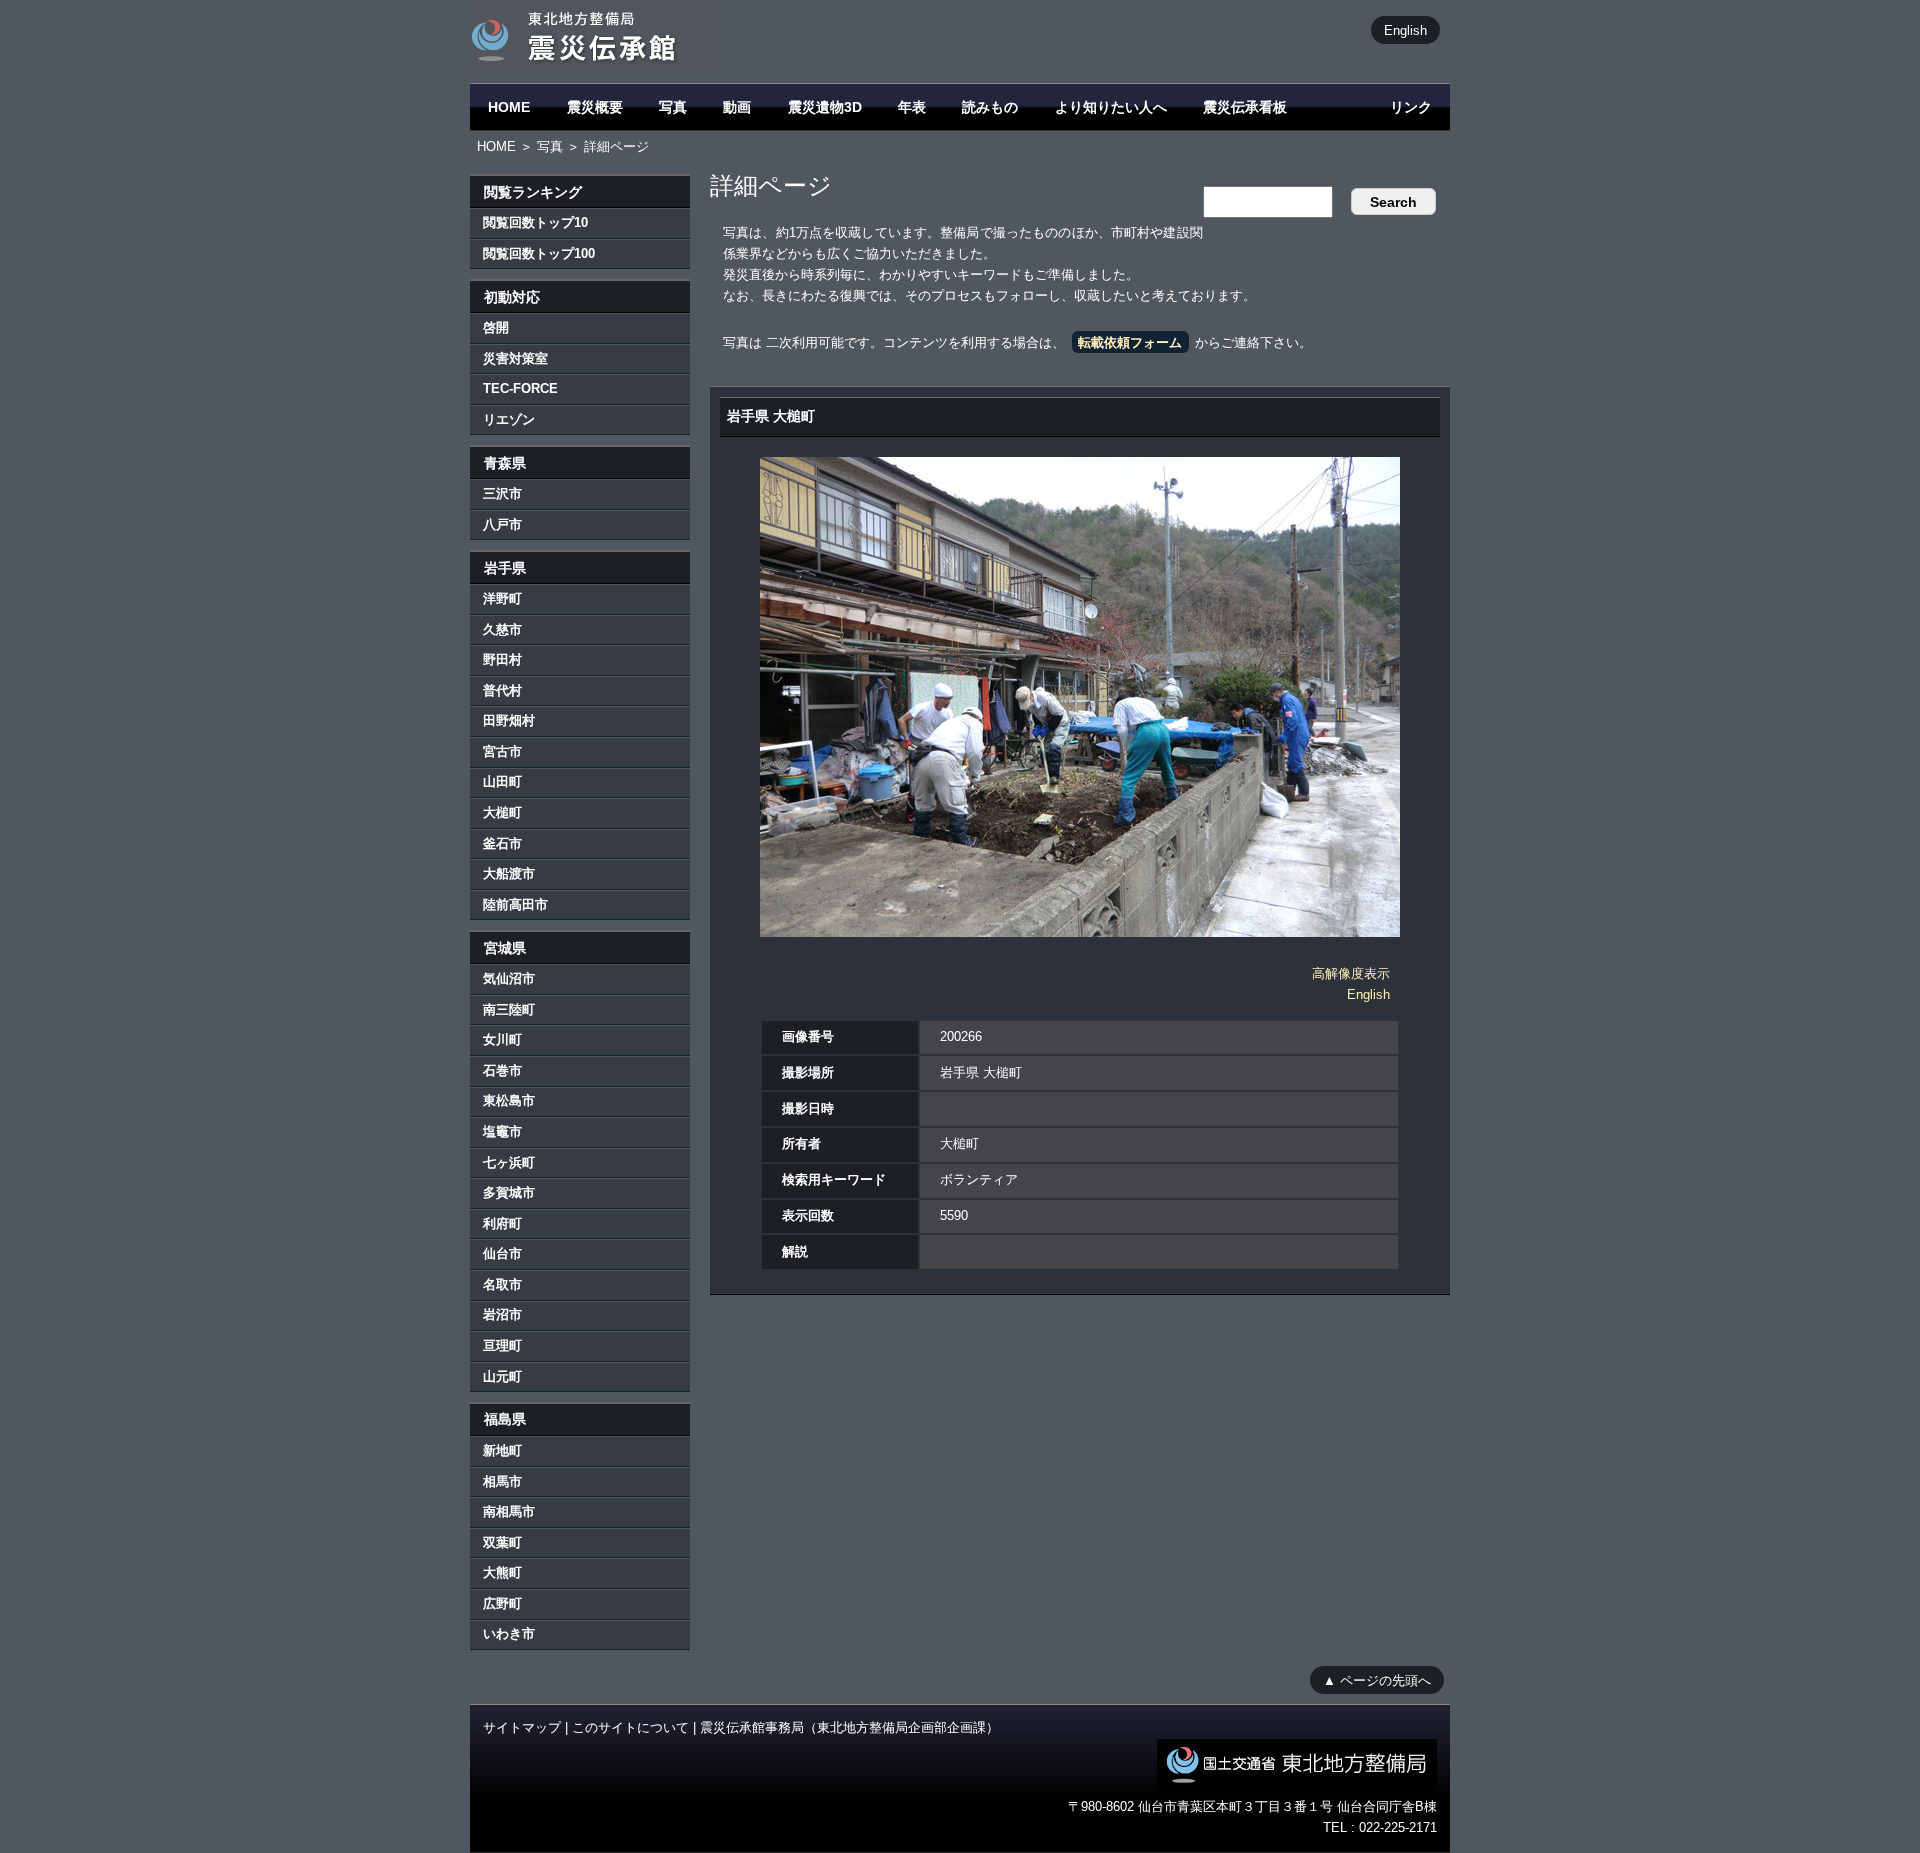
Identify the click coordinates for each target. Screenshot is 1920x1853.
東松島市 (509, 1100)
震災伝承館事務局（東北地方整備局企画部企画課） (849, 1727)
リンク (1411, 107)
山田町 (502, 781)
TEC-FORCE (520, 388)
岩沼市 (502, 1314)
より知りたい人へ (1111, 107)
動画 (737, 107)
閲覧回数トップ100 (539, 253)
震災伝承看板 (1245, 107)
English (1405, 29)
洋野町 (502, 598)
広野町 (502, 1603)
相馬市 (502, 1481)
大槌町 (502, 812)
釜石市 (502, 843)
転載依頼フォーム (1130, 342)
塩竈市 (502, 1131)
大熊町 (502, 1572)
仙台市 (502, 1253)
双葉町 (502, 1542)
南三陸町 (509, 1009)
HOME (509, 107)
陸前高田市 (515, 904)
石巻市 (502, 1070)
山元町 (502, 1376)
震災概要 (595, 107)
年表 (912, 107)
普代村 (502, 690)
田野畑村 (509, 720)
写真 (673, 107)
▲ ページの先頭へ (1377, 1679)
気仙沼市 (509, 978)
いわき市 (509, 1633)
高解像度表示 (1351, 973)
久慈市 (502, 629)
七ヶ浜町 (509, 1162)
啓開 (496, 327)
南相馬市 (509, 1511)
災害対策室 (515, 358)
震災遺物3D (825, 107)
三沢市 (502, 493)
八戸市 (502, 524)
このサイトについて (630, 1727)
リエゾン (509, 419)
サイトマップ (522, 1727)
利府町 (502, 1223)
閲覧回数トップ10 (535, 222)
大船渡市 (509, 873)
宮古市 (502, 751)
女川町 (502, 1039)
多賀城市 (509, 1192)
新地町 (502, 1450)
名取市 (502, 1284)
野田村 (502, 659)
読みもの (990, 107)
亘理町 (502, 1345)
